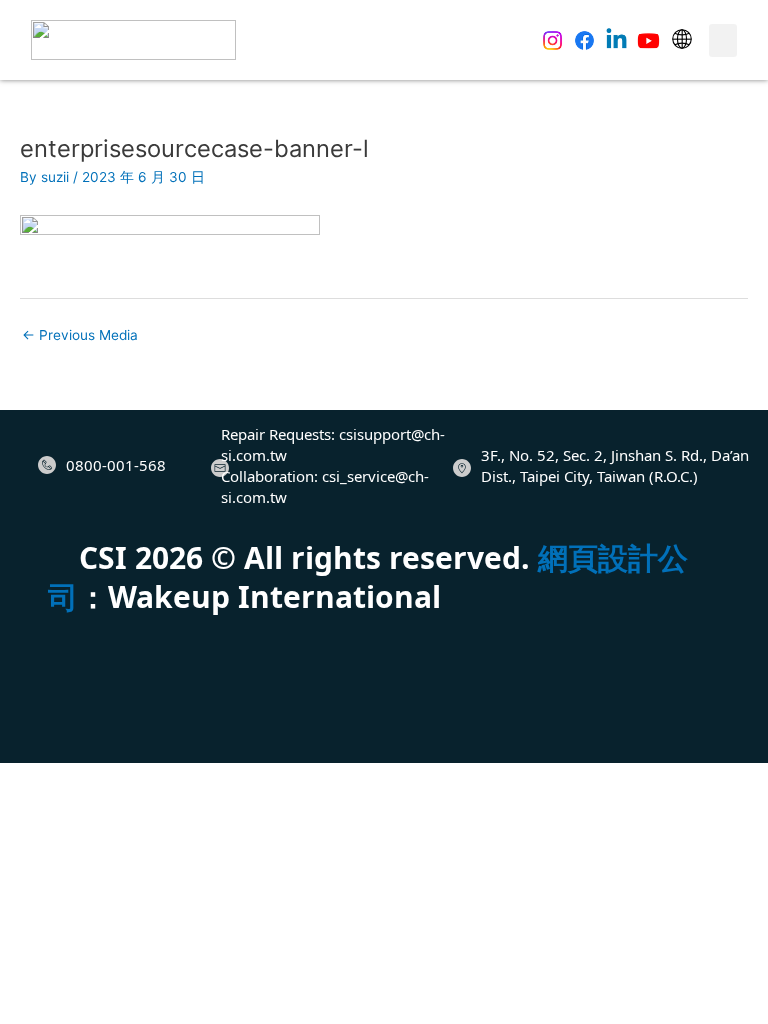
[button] (723, 40)
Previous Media (80, 335)
